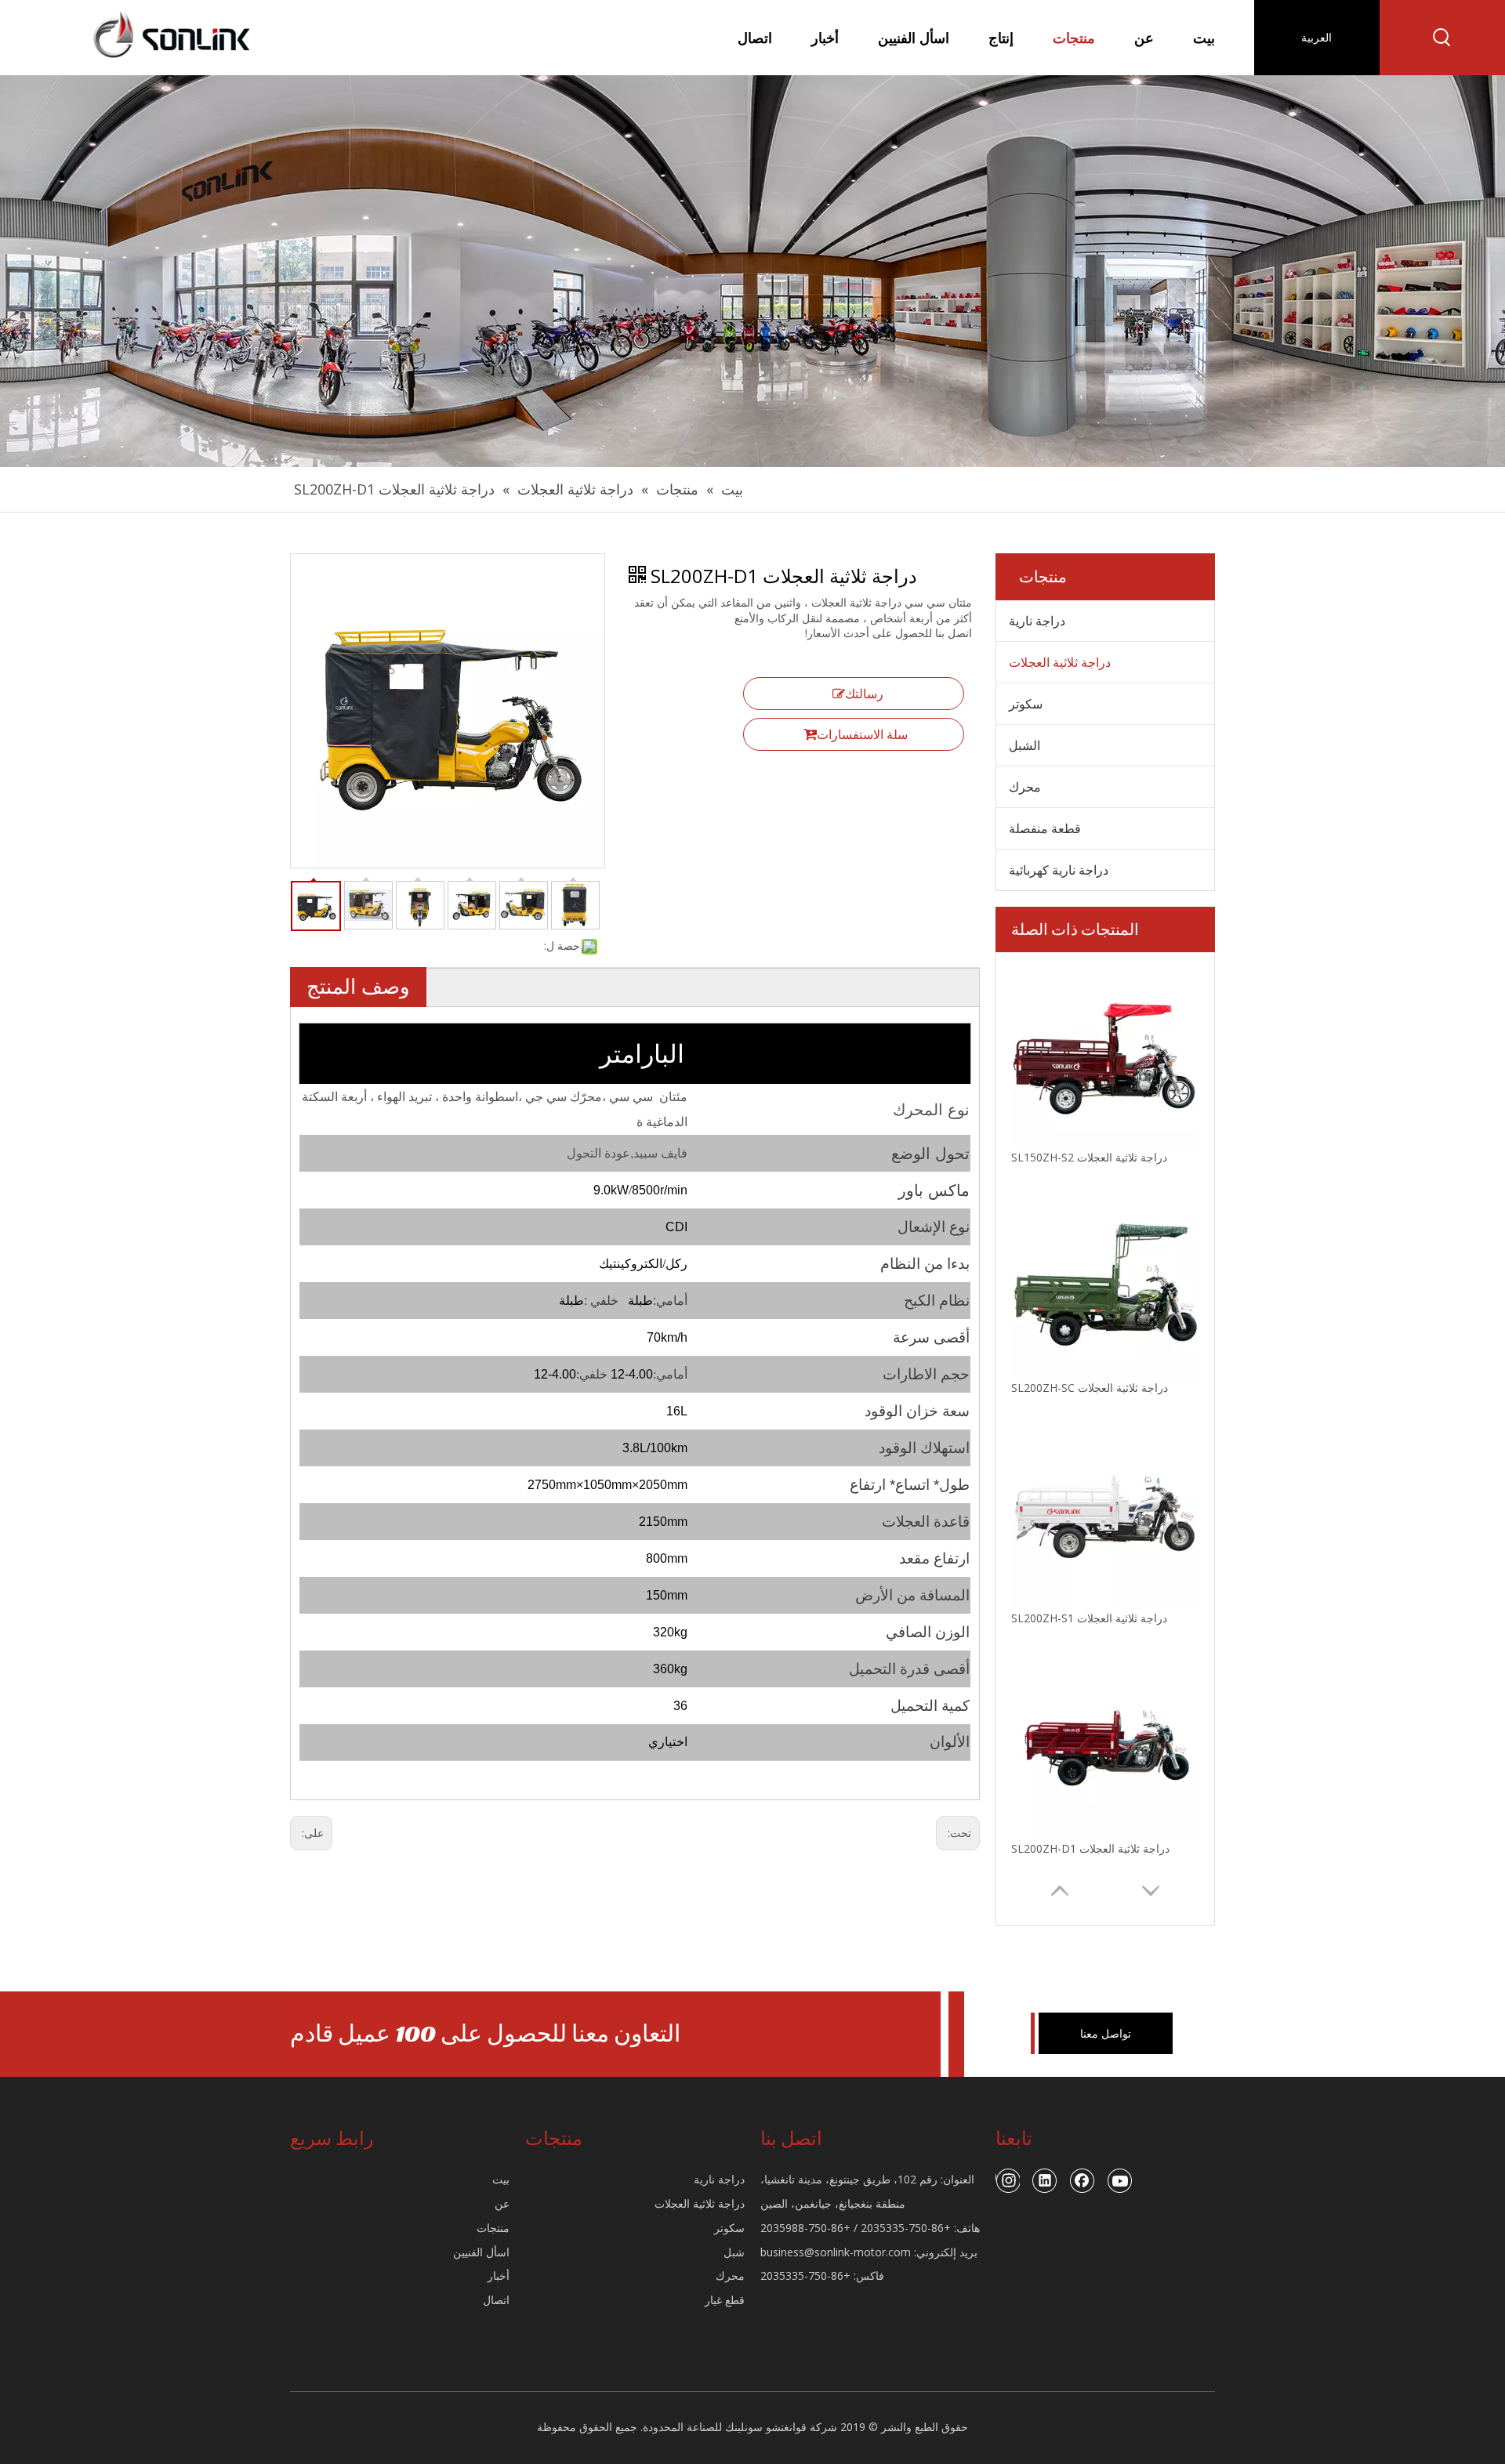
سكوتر (1026, 704)
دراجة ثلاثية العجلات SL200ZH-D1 (1090, 1848)
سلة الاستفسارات (862, 734)
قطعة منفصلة (1045, 828)
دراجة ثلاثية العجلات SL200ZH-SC (1090, 1388)
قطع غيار (725, 2300)
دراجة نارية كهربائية (1059, 870)
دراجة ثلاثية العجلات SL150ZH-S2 (1089, 1157)
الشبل (1024, 745)
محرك (1025, 787)
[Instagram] (1008, 2180)
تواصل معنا (1106, 2033)
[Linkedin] (1045, 2180)
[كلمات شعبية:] (1442, 38)
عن (502, 2203)
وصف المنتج (358, 986)
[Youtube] (1120, 2180)
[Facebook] (1083, 2180)
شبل (734, 2252)
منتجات (493, 2228)
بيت (501, 2179)
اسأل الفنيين (481, 2252)
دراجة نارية (1037, 621)
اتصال (496, 2300)
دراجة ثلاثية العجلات (1060, 662)
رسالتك (864, 694)
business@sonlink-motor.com (836, 2252)
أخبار (499, 2276)
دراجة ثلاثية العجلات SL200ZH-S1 (1089, 1618)
